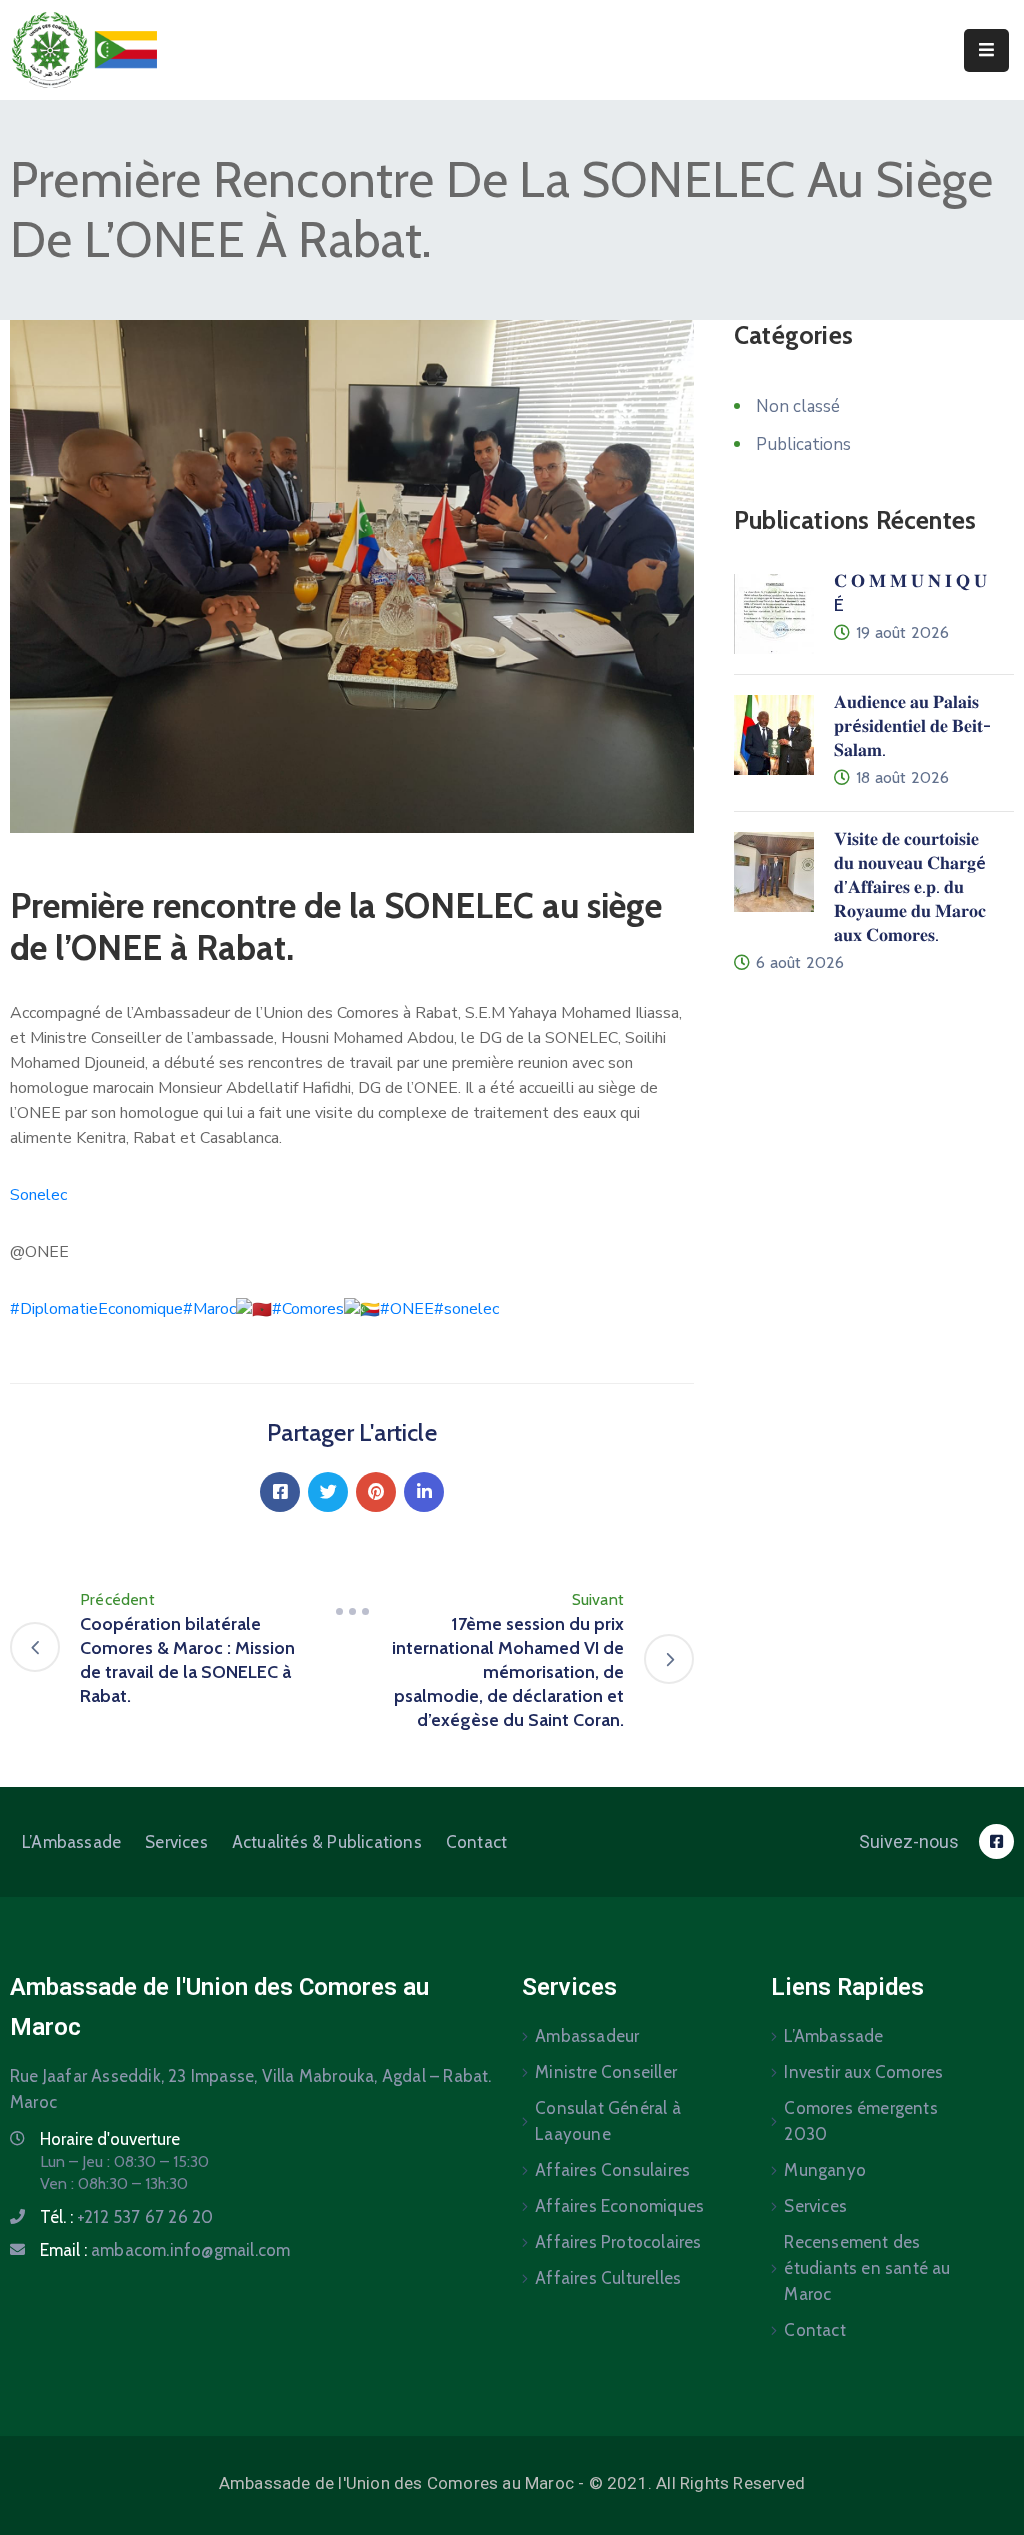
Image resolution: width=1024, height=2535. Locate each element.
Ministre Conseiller (606, 2072)
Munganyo (825, 2170)
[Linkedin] (424, 1492)
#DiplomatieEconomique (96, 1309)
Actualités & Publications (327, 1842)
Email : (165, 2250)
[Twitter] (328, 1492)
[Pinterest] (376, 1492)
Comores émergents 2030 (860, 2121)
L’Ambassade (71, 1842)
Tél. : (126, 2217)
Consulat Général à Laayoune (608, 2121)
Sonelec (38, 1195)
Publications (803, 444)
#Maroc (209, 1309)
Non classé (798, 406)
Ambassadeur (587, 2036)
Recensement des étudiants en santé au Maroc (867, 2268)
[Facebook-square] (996, 1841)
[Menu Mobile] (986, 50)
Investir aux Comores (863, 2072)
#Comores (308, 1309)
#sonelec (466, 1309)
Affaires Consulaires (612, 2170)
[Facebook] (280, 1492)
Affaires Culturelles (608, 2278)
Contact (476, 1842)
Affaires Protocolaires (618, 2242)
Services (176, 1842)
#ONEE (407, 1309)
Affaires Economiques (619, 2206)
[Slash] (352, 1612)
